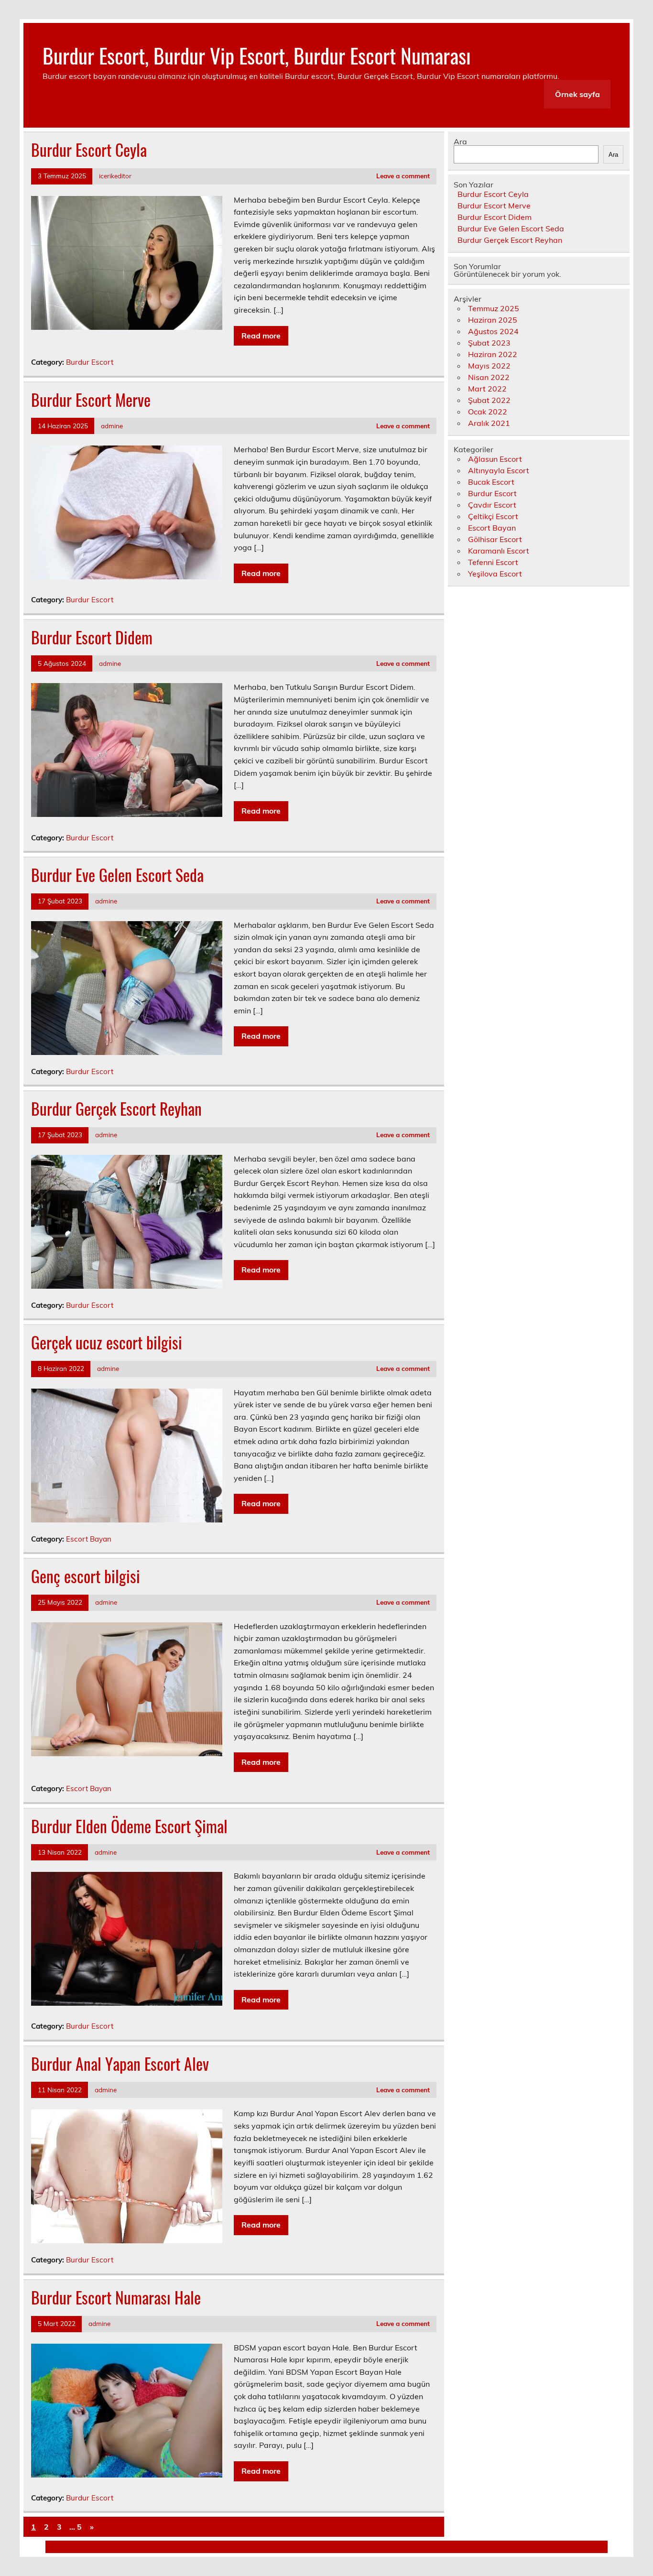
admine (112, 426)
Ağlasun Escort (495, 459)
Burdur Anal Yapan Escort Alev (120, 2064)
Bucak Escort (491, 482)
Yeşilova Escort (495, 574)
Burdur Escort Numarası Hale (116, 2297)
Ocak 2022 (488, 412)
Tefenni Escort (493, 562)
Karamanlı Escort (499, 551)
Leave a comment (403, 176)
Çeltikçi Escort (493, 516)
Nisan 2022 (489, 377)
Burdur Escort (90, 362)
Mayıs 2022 (489, 366)
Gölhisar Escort (495, 539)
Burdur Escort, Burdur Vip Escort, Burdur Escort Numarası (257, 55)
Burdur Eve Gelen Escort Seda (117, 875)
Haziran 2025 (493, 320)
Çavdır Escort (492, 505)
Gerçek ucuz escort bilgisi (107, 1342)
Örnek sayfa (577, 94)
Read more (261, 336)
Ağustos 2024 (493, 331)
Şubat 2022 (489, 400)
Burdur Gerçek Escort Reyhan (116, 1109)
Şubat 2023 (489, 343)
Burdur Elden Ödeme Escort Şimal (129, 1826)
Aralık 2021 (489, 423)
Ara (460, 141)
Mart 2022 (487, 389)
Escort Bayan (89, 1539)
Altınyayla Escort (499, 470)
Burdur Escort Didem (92, 637)
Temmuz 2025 (494, 308)
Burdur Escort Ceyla (89, 150)
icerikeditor (115, 176)
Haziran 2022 (493, 354)
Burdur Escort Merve (91, 400)
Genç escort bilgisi (86, 1576)
